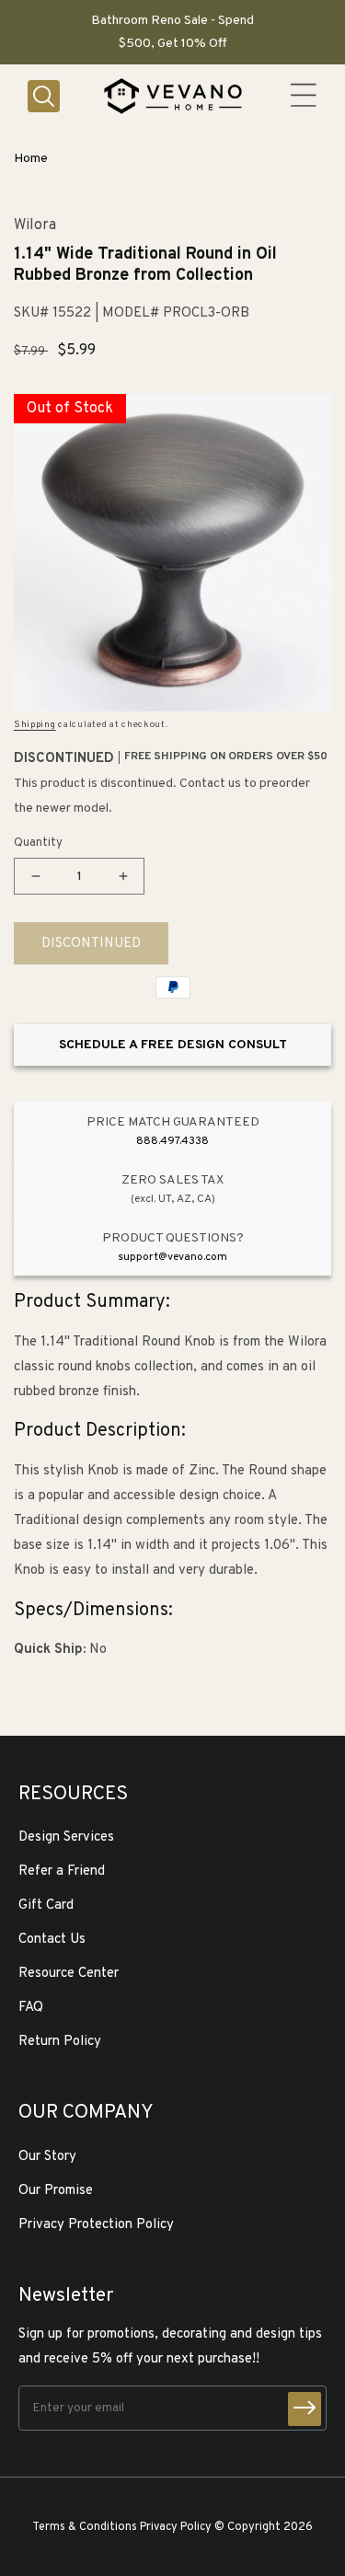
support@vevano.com (172, 1257)
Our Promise (56, 2191)
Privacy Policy (176, 2527)
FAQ (31, 2008)
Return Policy (60, 2042)
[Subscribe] (305, 2409)
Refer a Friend (62, 1871)
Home (31, 159)
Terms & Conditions (85, 2527)
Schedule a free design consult (173, 1045)
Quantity (38, 843)
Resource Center (69, 1974)
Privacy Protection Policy (96, 2225)
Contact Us (52, 1940)
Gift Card (46, 1906)
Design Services (66, 1837)
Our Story (47, 2157)
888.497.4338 (172, 1141)
